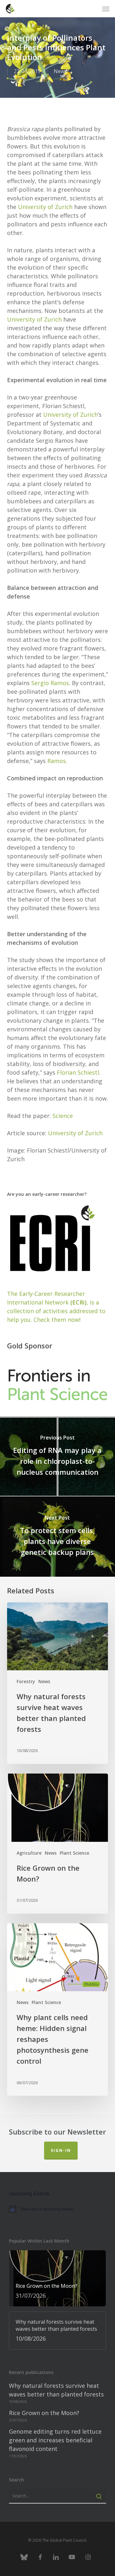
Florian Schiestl (78, 1072)
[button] (106, 9)
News (60, 71)
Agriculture (29, 1853)
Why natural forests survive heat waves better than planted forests (56, 2390)
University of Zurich (45, 207)
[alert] (57, 2209)
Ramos (57, 761)
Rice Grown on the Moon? (44, 2413)
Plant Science (74, 1853)
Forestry (26, 1681)
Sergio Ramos (50, 683)
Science (63, 1116)
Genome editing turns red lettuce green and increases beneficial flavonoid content (55, 2440)
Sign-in (61, 2150)
